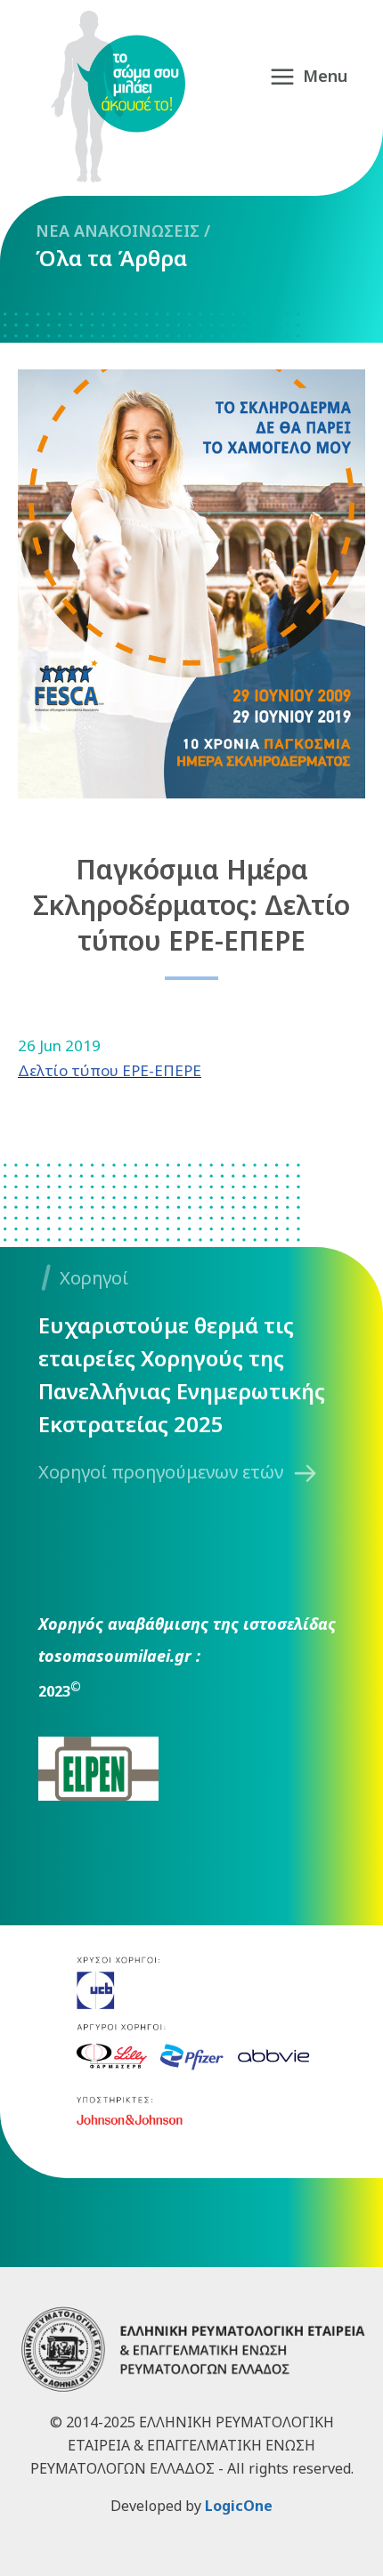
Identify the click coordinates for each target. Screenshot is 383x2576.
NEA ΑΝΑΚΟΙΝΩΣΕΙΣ (118, 231)
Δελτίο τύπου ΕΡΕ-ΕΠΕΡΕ (110, 1070)
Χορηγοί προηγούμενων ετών (161, 1472)
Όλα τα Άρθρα (111, 258)
